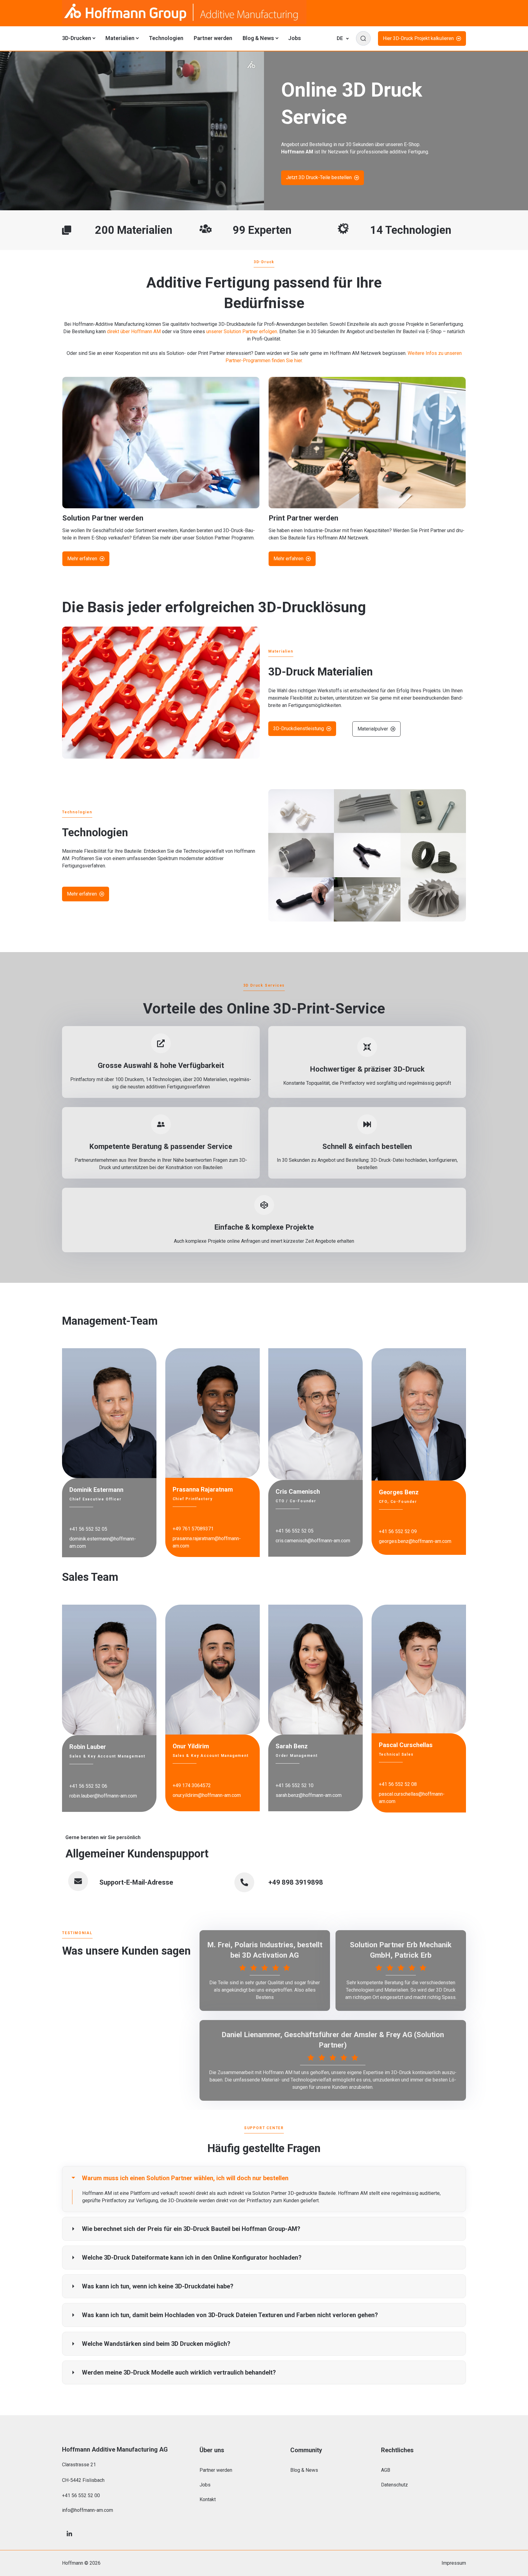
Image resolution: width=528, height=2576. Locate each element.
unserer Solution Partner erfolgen (242, 331)
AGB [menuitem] (386, 2470)
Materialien (122, 38)
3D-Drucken (79, 38)
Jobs (295, 38)
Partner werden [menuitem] (216, 2470)
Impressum (454, 2563)
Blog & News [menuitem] (304, 2470)
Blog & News (260, 38)
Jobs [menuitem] (205, 2485)
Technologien (166, 38)
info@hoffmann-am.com (88, 2510)
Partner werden (213, 38)
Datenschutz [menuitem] (394, 2485)
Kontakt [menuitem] (208, 2499)
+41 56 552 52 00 (81, 2495)
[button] (264, 2178)
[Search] (363, 39)
